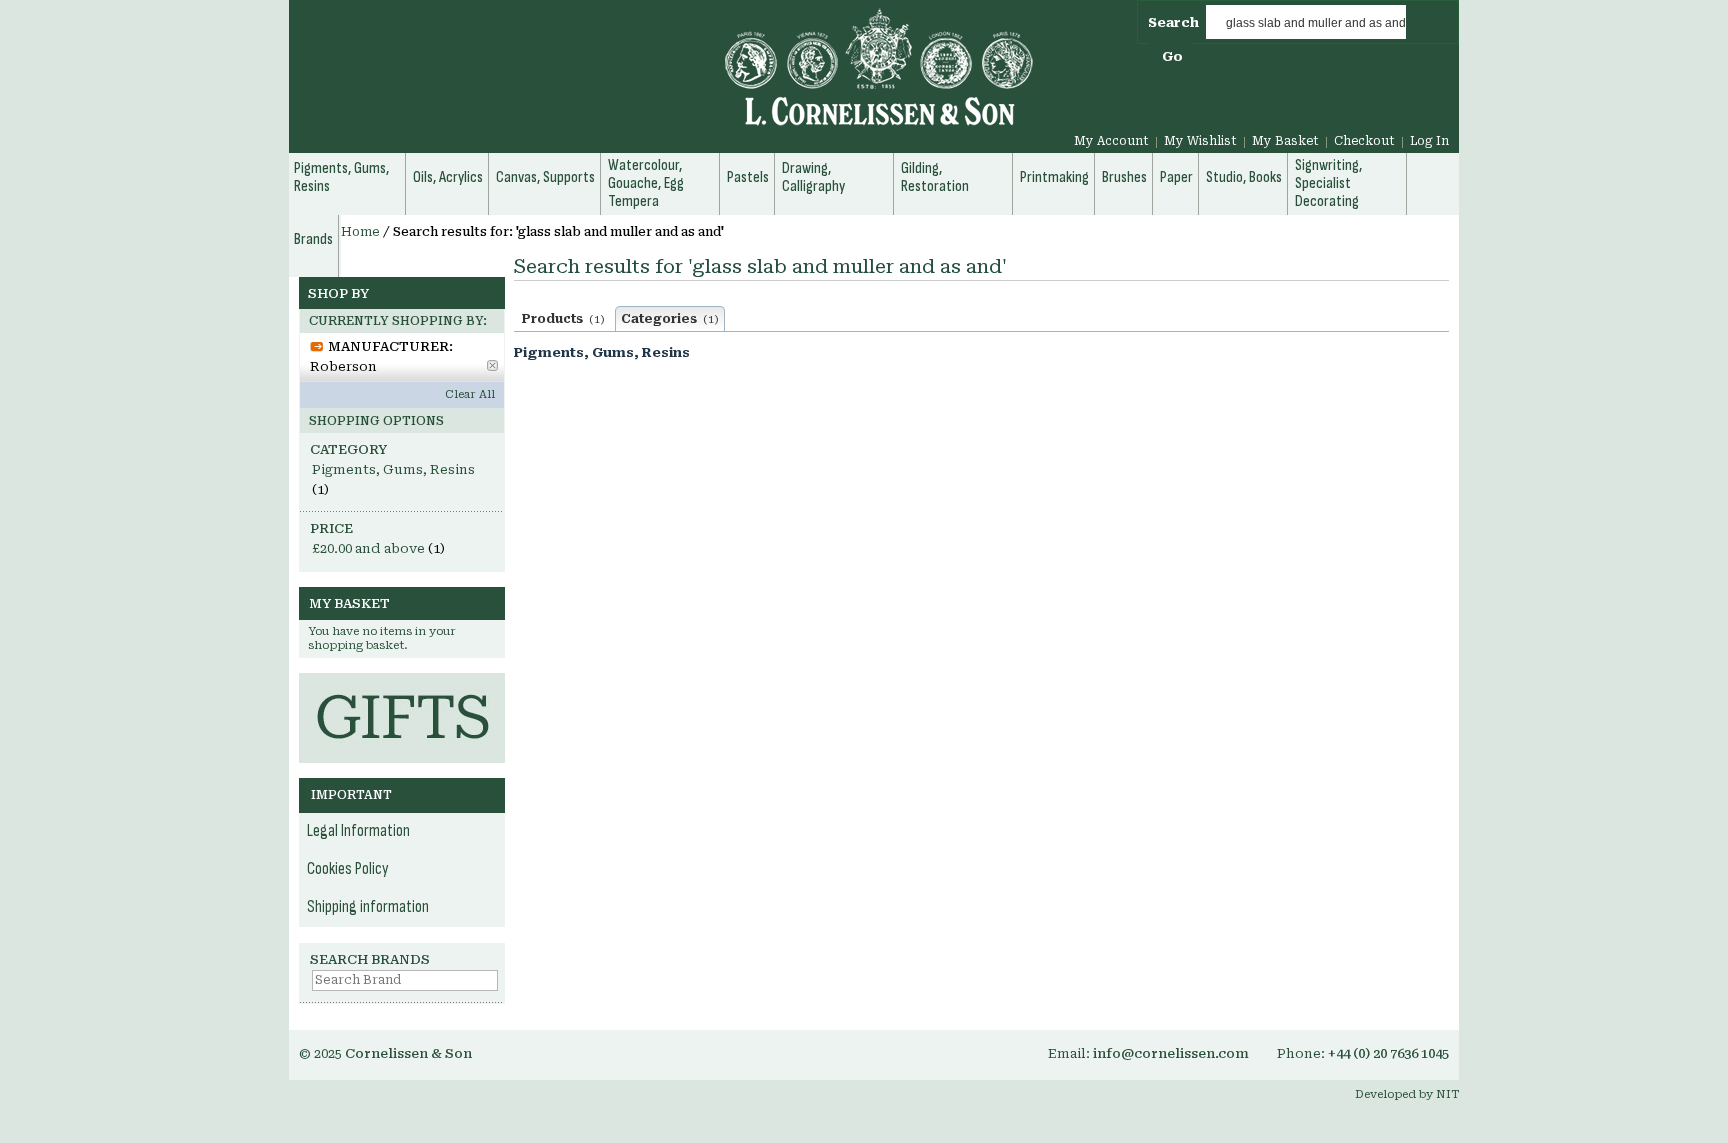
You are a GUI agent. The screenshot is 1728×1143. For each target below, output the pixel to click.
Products (563, 319)
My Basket (1285, 141)
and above (368, 548)
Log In (1429, 141)
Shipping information (368, 907)
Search (1173, 22)
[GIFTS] (402, 682)
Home (360, 232)
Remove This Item (492, 365)
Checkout (1364, 141)
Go (1172, 56)
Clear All (470, 394)
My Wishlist (1200, 141)
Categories (670, 319)
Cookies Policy (348, 869)
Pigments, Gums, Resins (602, 352)
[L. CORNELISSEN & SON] (664, 78)
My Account (1111, 141)
